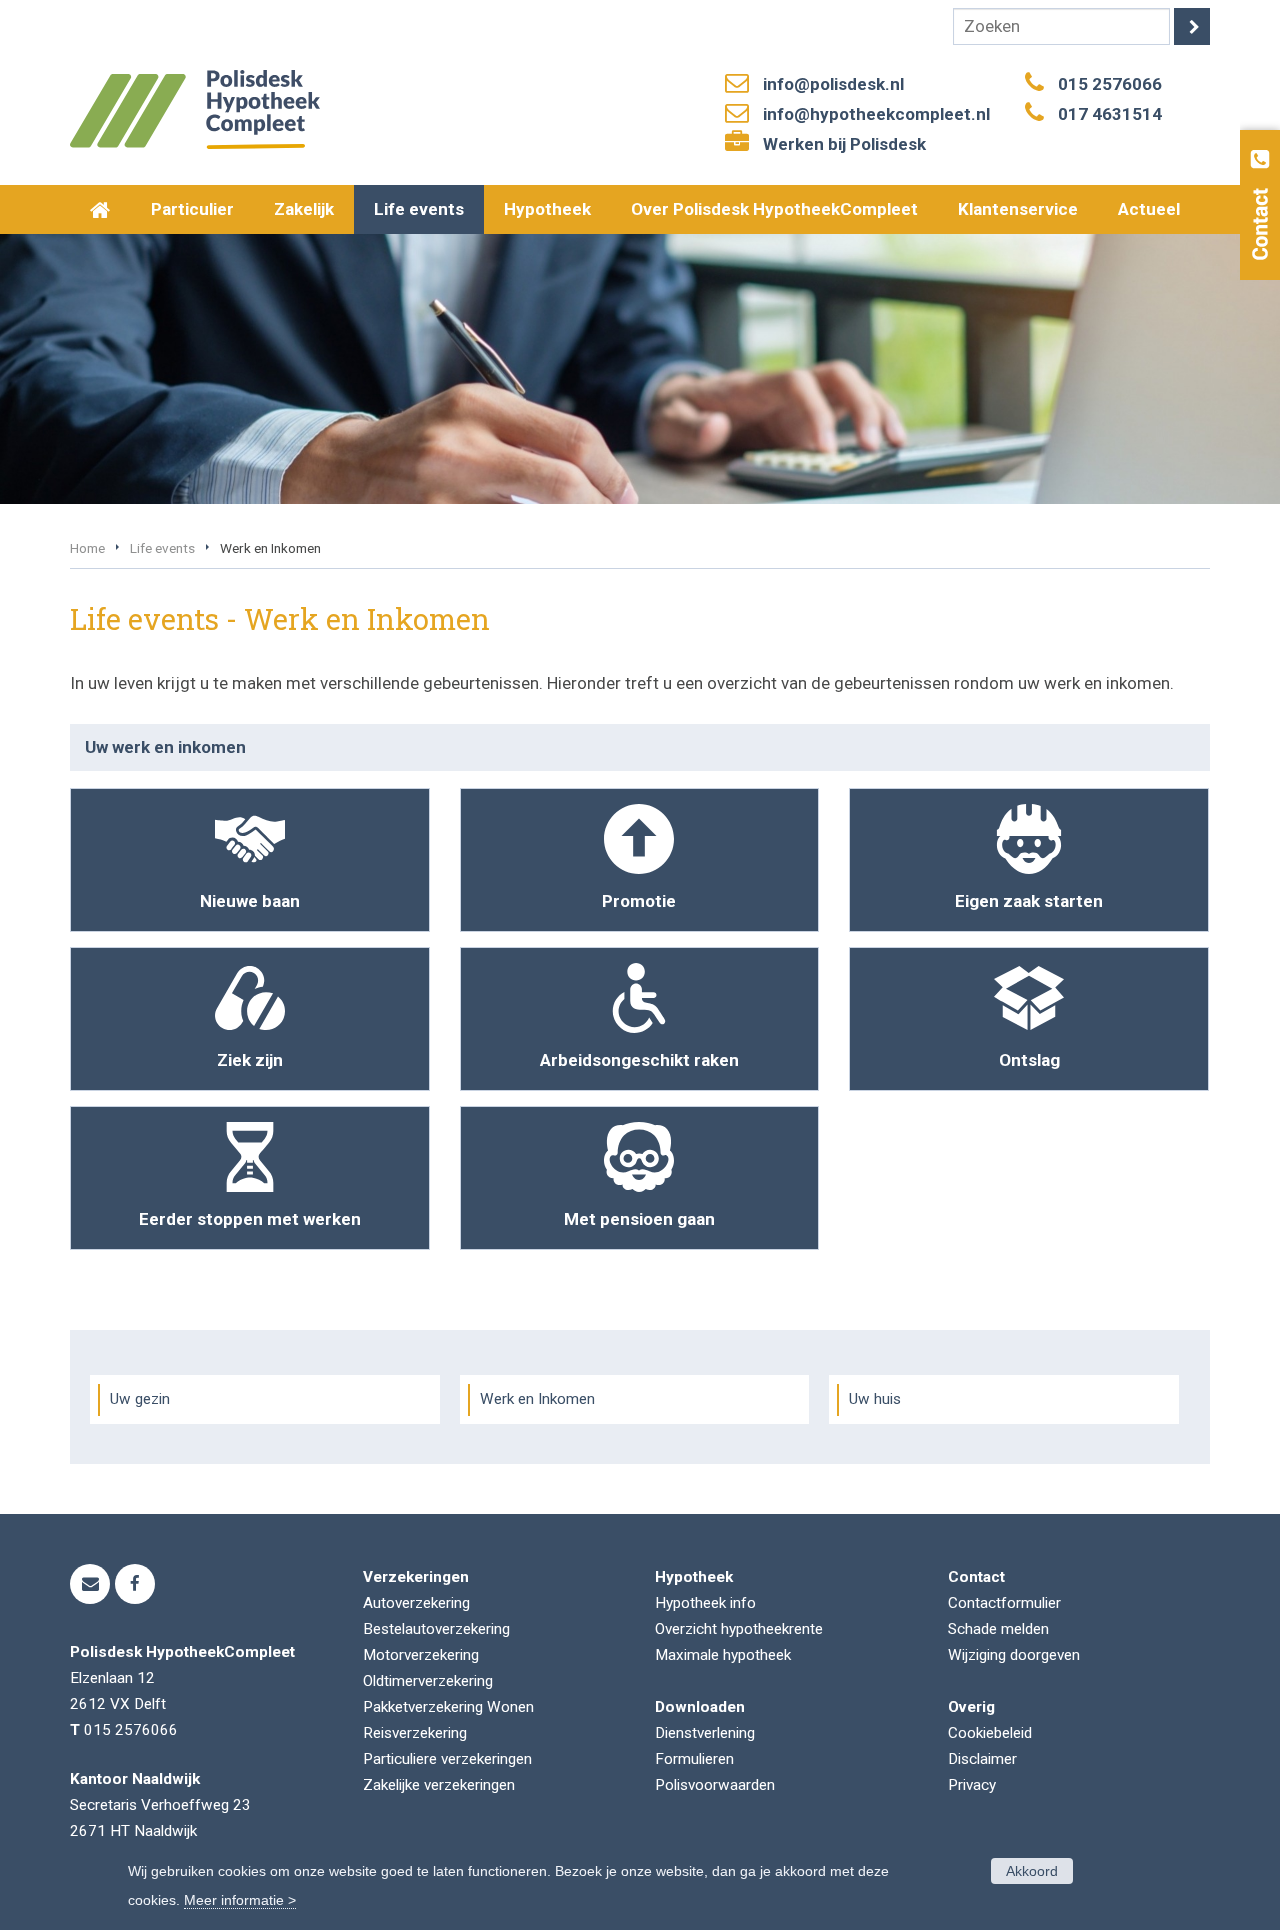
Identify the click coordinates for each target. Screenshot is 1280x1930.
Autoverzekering (416, 1603)
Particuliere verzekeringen (447, 1759)
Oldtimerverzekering (428, 1681)
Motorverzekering (421, 1655)
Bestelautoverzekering (436, 1629)
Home (87, 548)
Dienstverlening (705, 1733)
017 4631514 (1110, 114)
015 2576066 (1110, 84)
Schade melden (998, 1629)
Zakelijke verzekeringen (439, 1785)
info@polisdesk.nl (833, 84)
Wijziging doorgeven (1014, 1655)
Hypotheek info (705, 1603)
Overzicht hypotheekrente (739, 1629)
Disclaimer (982, 1759)
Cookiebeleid (990, 1733)
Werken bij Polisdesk (844, 144)
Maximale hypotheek (723, 1655)
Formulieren (694, 1759)
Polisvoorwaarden (715, 1785)
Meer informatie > (240, 1900)
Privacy (972, 1785)
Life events (162, 548)
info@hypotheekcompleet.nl (876, 114)
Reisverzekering (415, 1733)
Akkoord (1032, 1871)
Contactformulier (1004, 1603)
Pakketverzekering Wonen (448, 1707)
